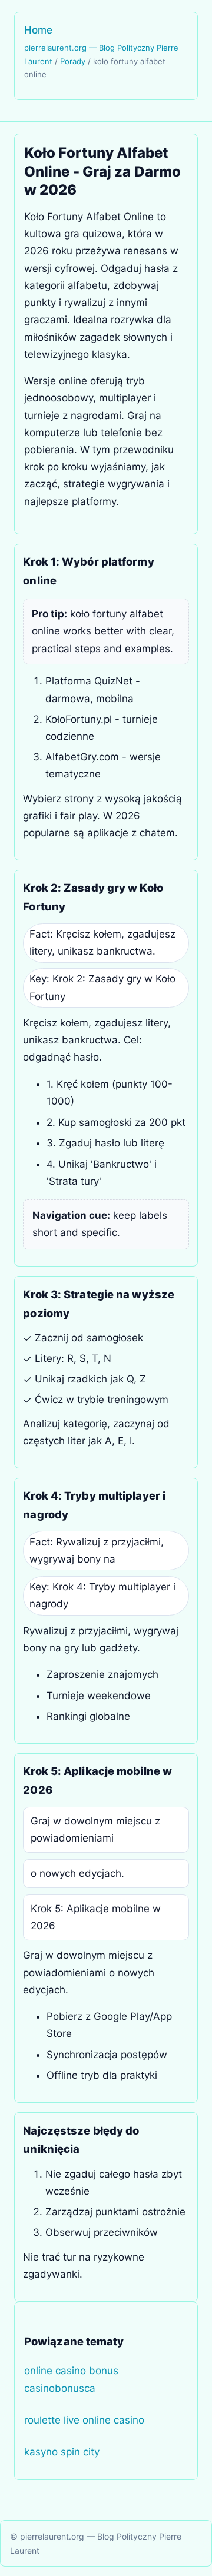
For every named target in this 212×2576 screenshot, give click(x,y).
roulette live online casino (84, 2420)
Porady (73, 61)
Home (38, 30)
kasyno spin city (62, 2452)
